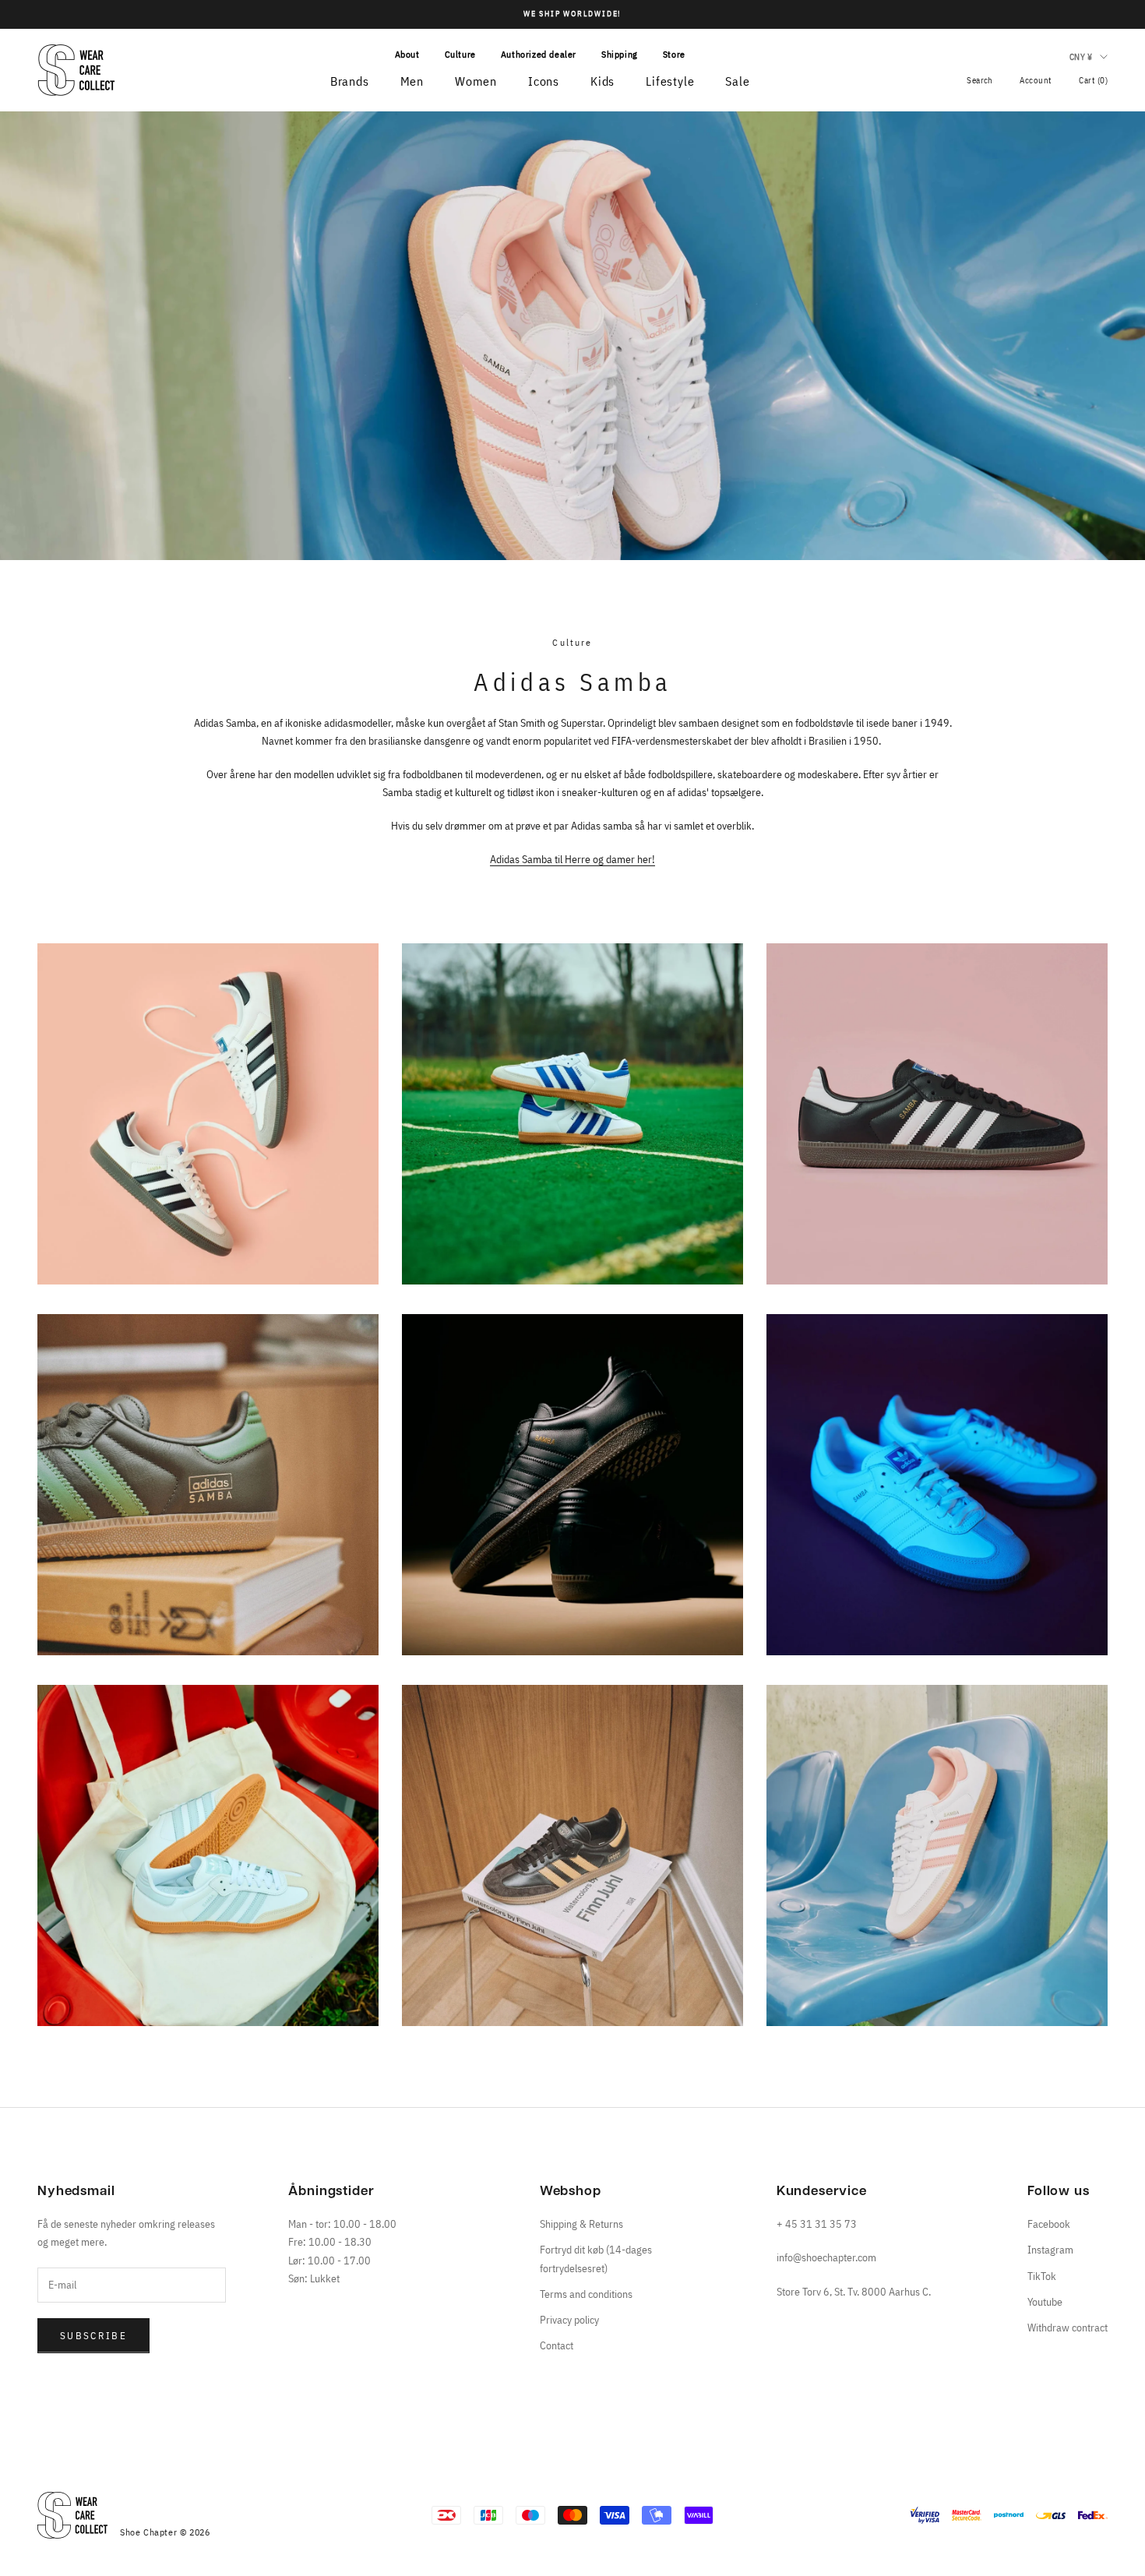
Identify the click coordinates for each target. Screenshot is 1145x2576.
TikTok (1042, 2276)
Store (674, 54)
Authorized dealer (539, 54)
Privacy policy (569, 2320)
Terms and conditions (586, 2294)
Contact (557, 2345)
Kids (602, 81)
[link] (191, 2212)
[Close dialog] (346, 2146)
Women (476, 81)
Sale (737, 81)
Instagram (1050, 2250)
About (407, 54)
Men (412, 81)
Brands (350, 81)
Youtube (1045, 2302)
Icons (544, 81)
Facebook (1049, 2224)
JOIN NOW (191, 2486)
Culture (460, 54)
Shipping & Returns (581, 2224)
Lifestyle (670, 81)
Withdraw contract (1067, 2328)
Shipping (620, 54)
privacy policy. (265, 2531)
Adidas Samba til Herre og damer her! (572, 859)
